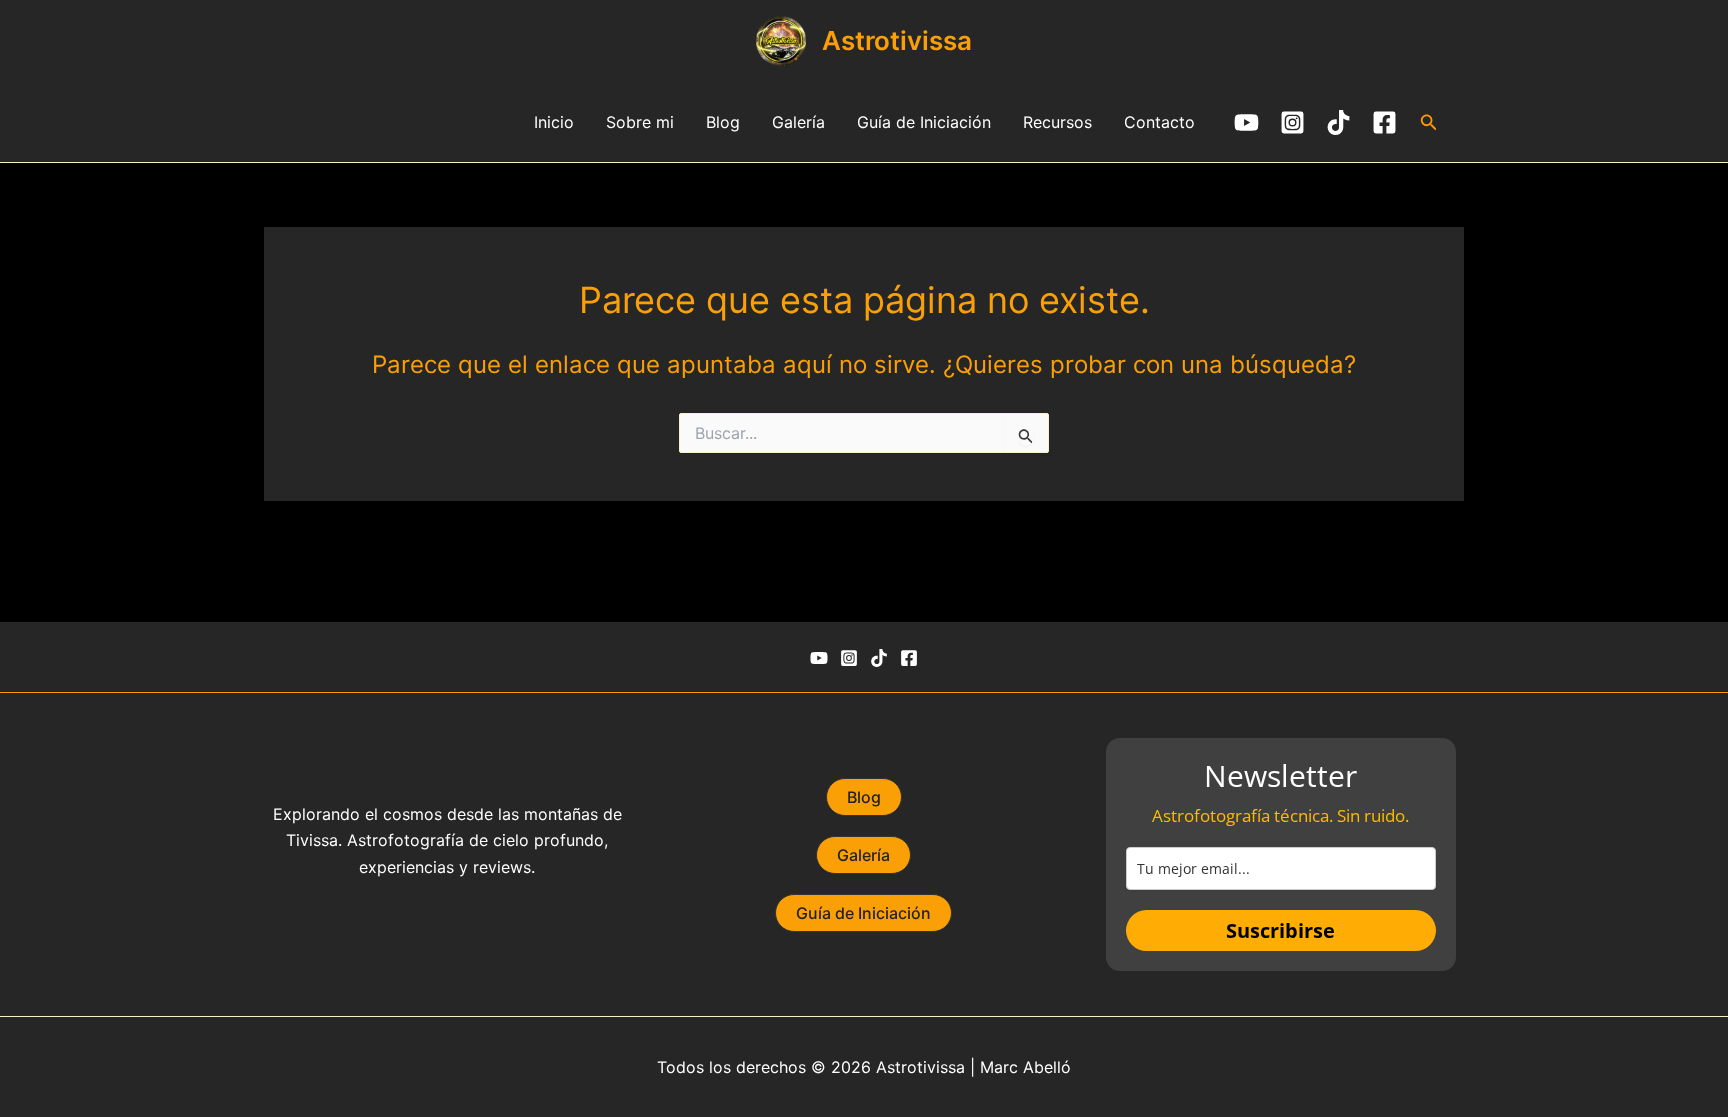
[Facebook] (1384, 122)
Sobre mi (640, 122)
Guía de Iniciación (924, 122)
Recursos (1057, 122)
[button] (1429, 122)
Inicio (554, 122)
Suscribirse (1280, 930)
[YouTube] (1246, 122)
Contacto (1159, 122)
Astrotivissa (897, 40)
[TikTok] (1338, 122)
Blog (723, 122)
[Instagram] (1292, 122)
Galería (798, 122)
